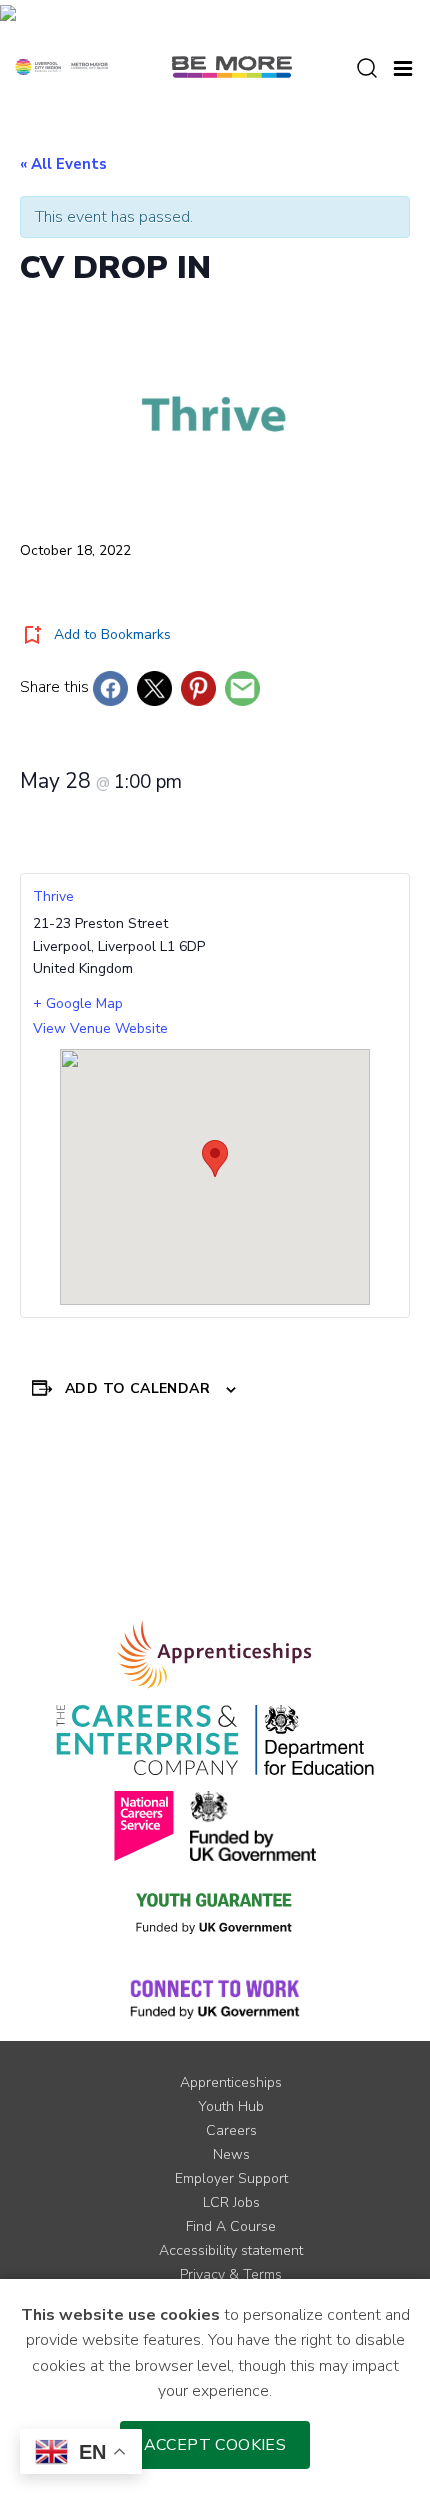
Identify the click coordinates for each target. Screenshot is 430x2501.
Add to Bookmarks (112, 634)
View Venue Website (100, 1028)
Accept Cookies (215, 2445)
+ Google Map (78, 1003)
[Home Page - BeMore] (232, 66)
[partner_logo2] (147, 1740)
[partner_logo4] (144, 1826)
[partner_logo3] (314, 1740)
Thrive (53, 896)
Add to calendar (137, 1388)
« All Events (63, 164)
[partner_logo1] (214, 1654)
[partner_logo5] (252, 1826)
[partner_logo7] (214, 1998)
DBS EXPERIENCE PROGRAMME (327, 1523)
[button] (403, 66)
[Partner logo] (61, 66)
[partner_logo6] (215, 1912)
